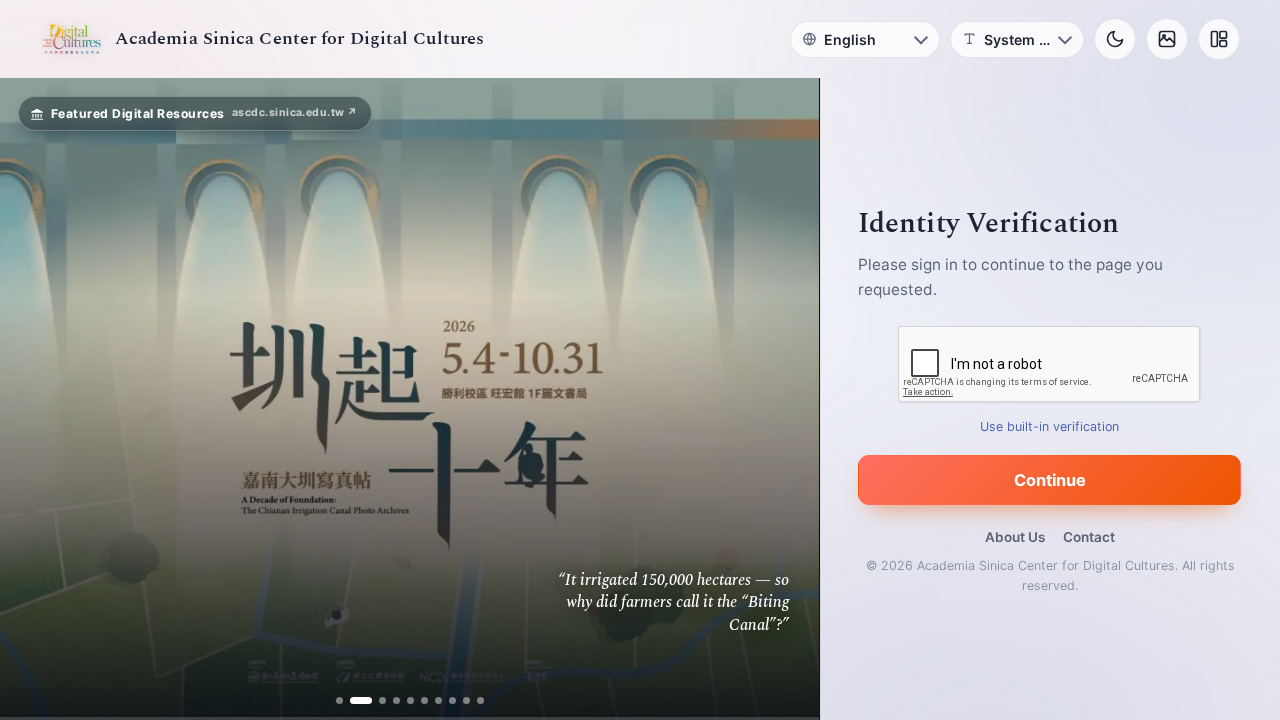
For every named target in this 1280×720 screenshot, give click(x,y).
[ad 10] (480, 700)
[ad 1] (339, 700)
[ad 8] (452, 700)
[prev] (36, 399)
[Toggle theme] (1115, 39)
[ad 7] (438, 700)
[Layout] (1219, 39)
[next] (783, 399)
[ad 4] (396, 700)
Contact (1089, 537)
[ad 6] (424, 700)
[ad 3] (375, 700)
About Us (1015, 537)
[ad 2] (353, 700)
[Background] (1167, 39)
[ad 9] (466, 700)
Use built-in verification (1050, 426)
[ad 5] (410, 700)
